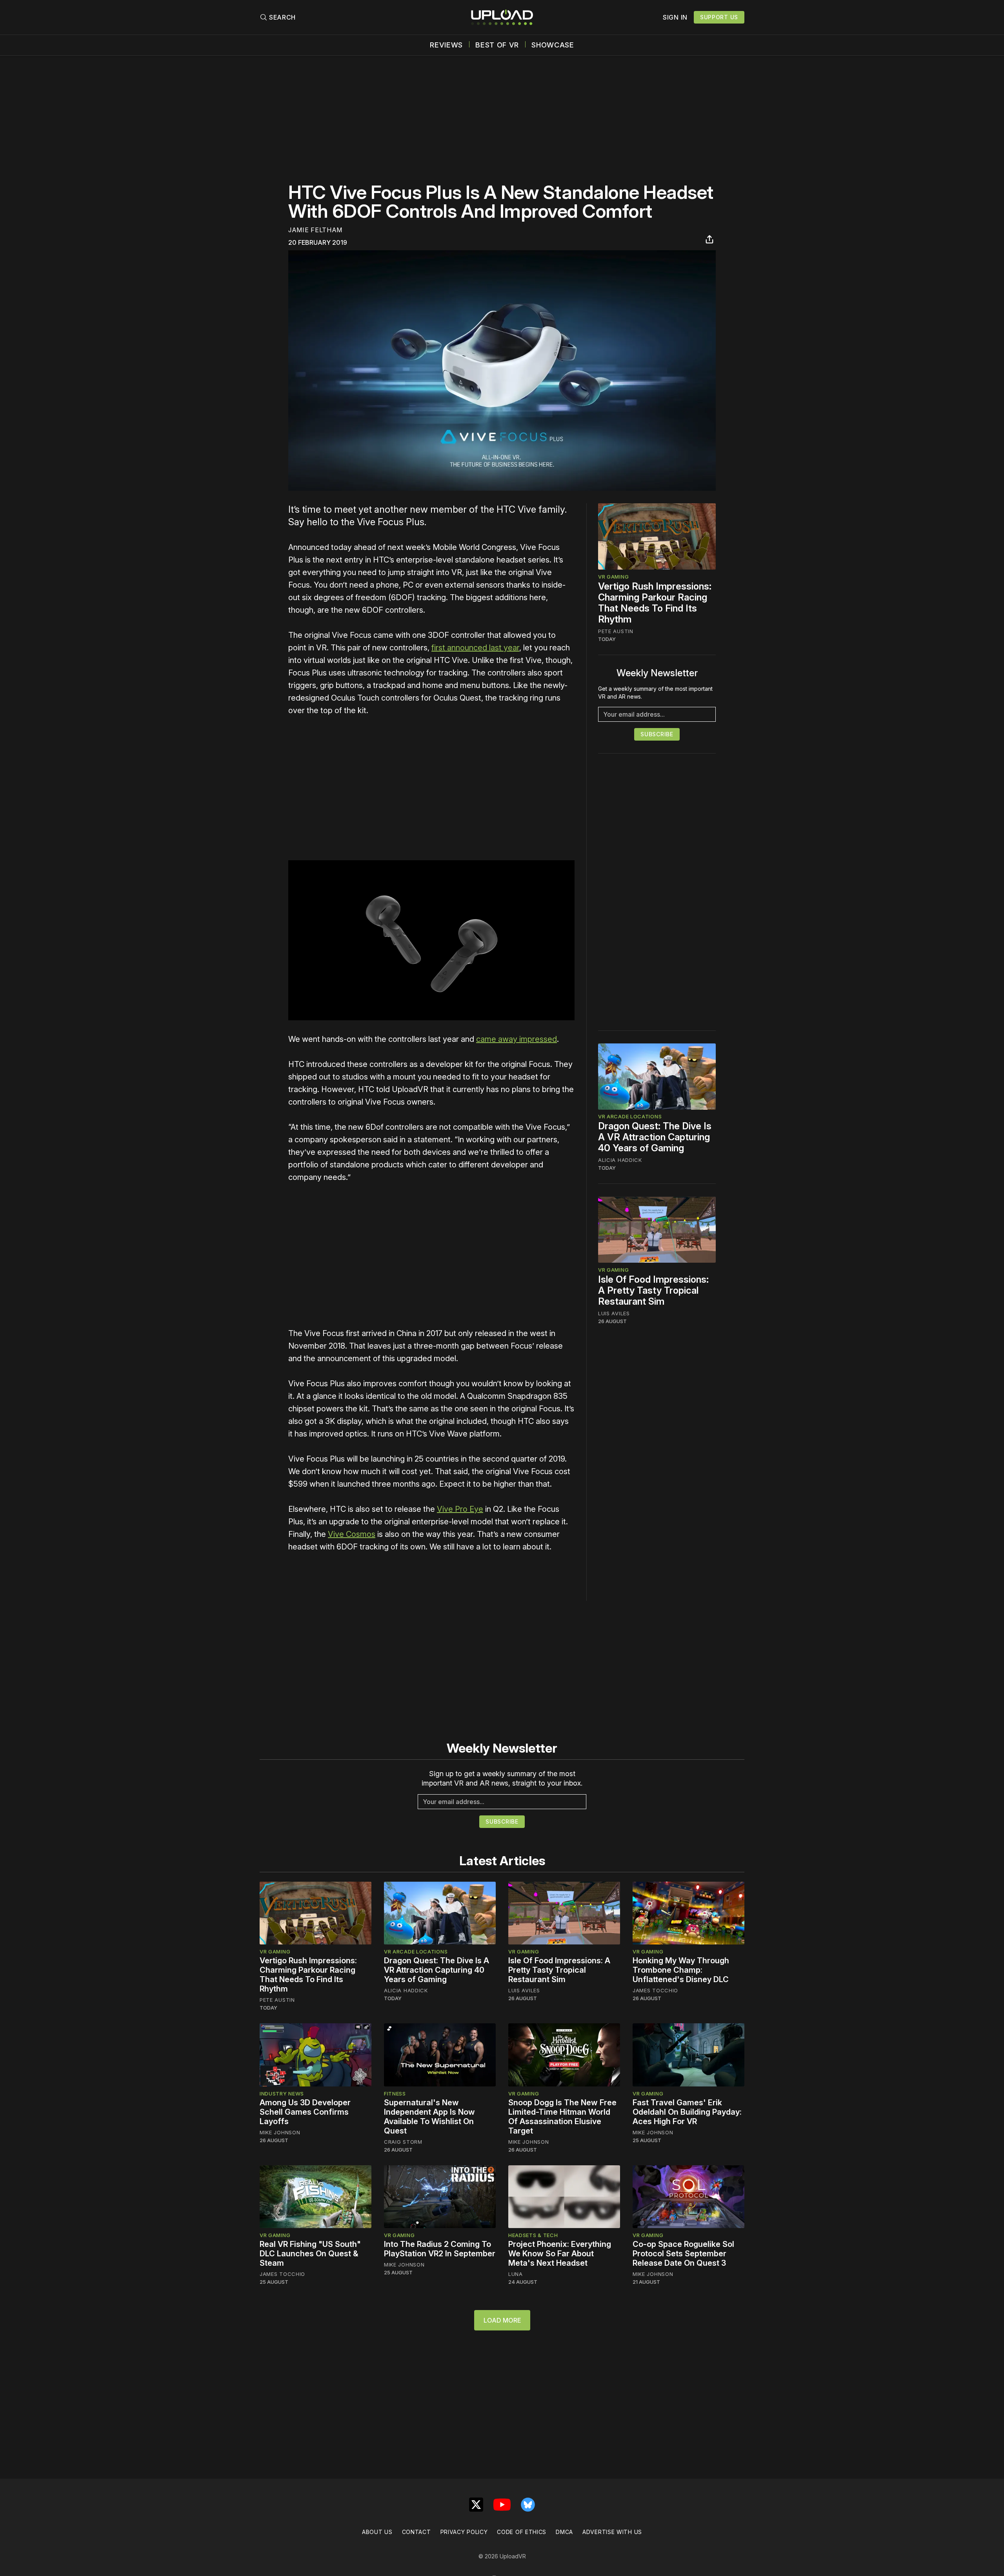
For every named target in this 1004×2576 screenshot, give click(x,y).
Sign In (675, 17)
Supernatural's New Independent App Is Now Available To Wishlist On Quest (429, 2117)
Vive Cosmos (352, 1534)
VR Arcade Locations (630, 1117)
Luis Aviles (614, 1313)
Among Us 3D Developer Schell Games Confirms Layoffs (305, 2112)
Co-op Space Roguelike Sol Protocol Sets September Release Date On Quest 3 (683, 2254)
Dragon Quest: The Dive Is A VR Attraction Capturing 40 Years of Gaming (655, 1137)
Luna (516, 2274)
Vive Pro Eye (460, 1509)
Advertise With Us (612, 2532)
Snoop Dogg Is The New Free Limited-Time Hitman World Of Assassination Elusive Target (562, 2117)
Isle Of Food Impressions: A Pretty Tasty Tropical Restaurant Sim (653, 1290)
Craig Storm (403, 2142)
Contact (417, 2532)
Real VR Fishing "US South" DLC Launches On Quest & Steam (310, 2254)
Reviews (446, 45)
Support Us (719, 17)
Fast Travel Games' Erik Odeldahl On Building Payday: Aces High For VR (687, 2112)
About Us (377, 2532)
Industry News (282, 2094)
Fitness (395, 2094)
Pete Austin (616, 631)
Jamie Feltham (315, 230)
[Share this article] (709, 239)
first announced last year (475, 648)
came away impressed (517, 1039)
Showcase (553, 45)
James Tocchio (655, 1990)
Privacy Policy (464, 2532)
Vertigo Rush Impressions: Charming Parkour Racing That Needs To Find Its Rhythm (655, 603)
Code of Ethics (522, 2532)
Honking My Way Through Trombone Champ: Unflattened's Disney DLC (681, 1970)
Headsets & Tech (533, 2235)
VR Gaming (613, 577)
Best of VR (497, 45)
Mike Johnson (280, 2132)
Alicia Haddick (620, 1160)
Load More (502, 2320)
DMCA (564, 2532)
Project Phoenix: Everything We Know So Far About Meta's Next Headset (560, 2254)
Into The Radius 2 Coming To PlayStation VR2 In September (440, 2249)
